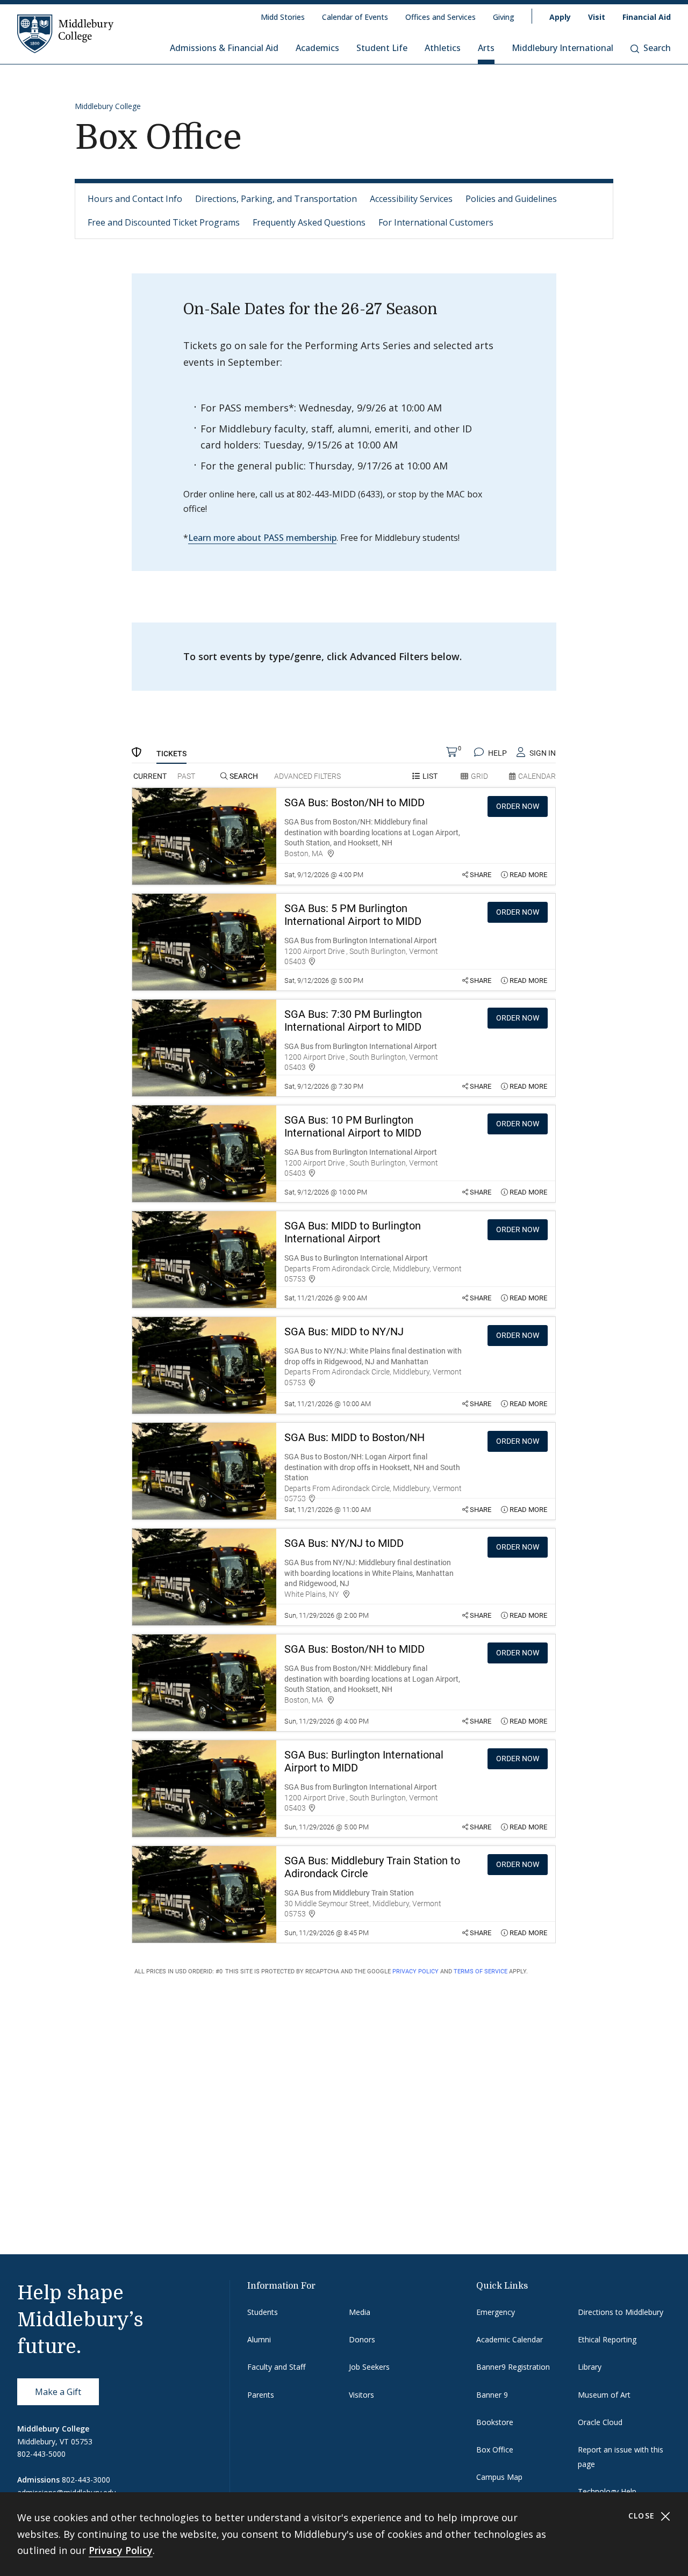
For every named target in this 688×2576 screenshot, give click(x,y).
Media (360, 2312)
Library (590, 2367)
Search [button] (657, 48)
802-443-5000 (41, 2454)
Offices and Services (440, 17)
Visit (597, 17)
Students (263, 2312)
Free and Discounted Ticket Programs (164, 222)
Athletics (443, 48)
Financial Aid (647, 17)
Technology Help (607, 2491)
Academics (317, 48)
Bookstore (495, 2422)
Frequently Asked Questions (309, 222)
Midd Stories (283, 17)
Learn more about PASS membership (262, 538)
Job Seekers (369, 2367)
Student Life (382, 48)
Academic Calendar (510, 2339)
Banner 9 (492, 2395)
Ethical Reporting (607, 2339)
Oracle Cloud (600, 2422)
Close (643, 2516)
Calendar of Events (355, 17)
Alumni (259, 2339)
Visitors (361, 2395)
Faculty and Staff (276, 2367)
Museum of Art (604, 2395)
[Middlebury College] (66, 33)
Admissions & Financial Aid (224, 48)
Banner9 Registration (513, 2367)
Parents (261, 2395)
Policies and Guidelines (511, 199)
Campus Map (499, 2477)
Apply (560, 17)
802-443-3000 (86, 2480)
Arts (486, 48)
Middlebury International (562, 48)
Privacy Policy (121, 2550)
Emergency (496, 2312)
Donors (362, 2339)
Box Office (495, 2450)
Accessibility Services (411, 199)
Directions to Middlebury (621, 2312)
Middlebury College (108, 106)
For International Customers (436, 222)
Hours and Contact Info (135, 199)
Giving (504, 17)
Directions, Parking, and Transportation (276, 199)
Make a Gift (58, 2392)
